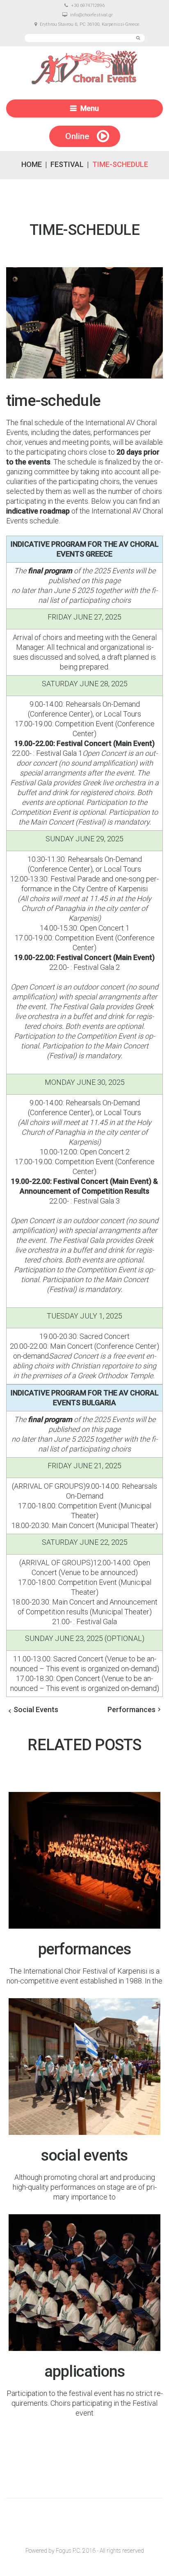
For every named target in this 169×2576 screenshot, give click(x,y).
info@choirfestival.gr (91, 15)
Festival (67, 164)
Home (32, 164)
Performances (131, 1709)
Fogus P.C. (69, 2551)
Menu (90, 108)
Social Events (36, 1709)
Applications (85, 2371)
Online (77, 136)
